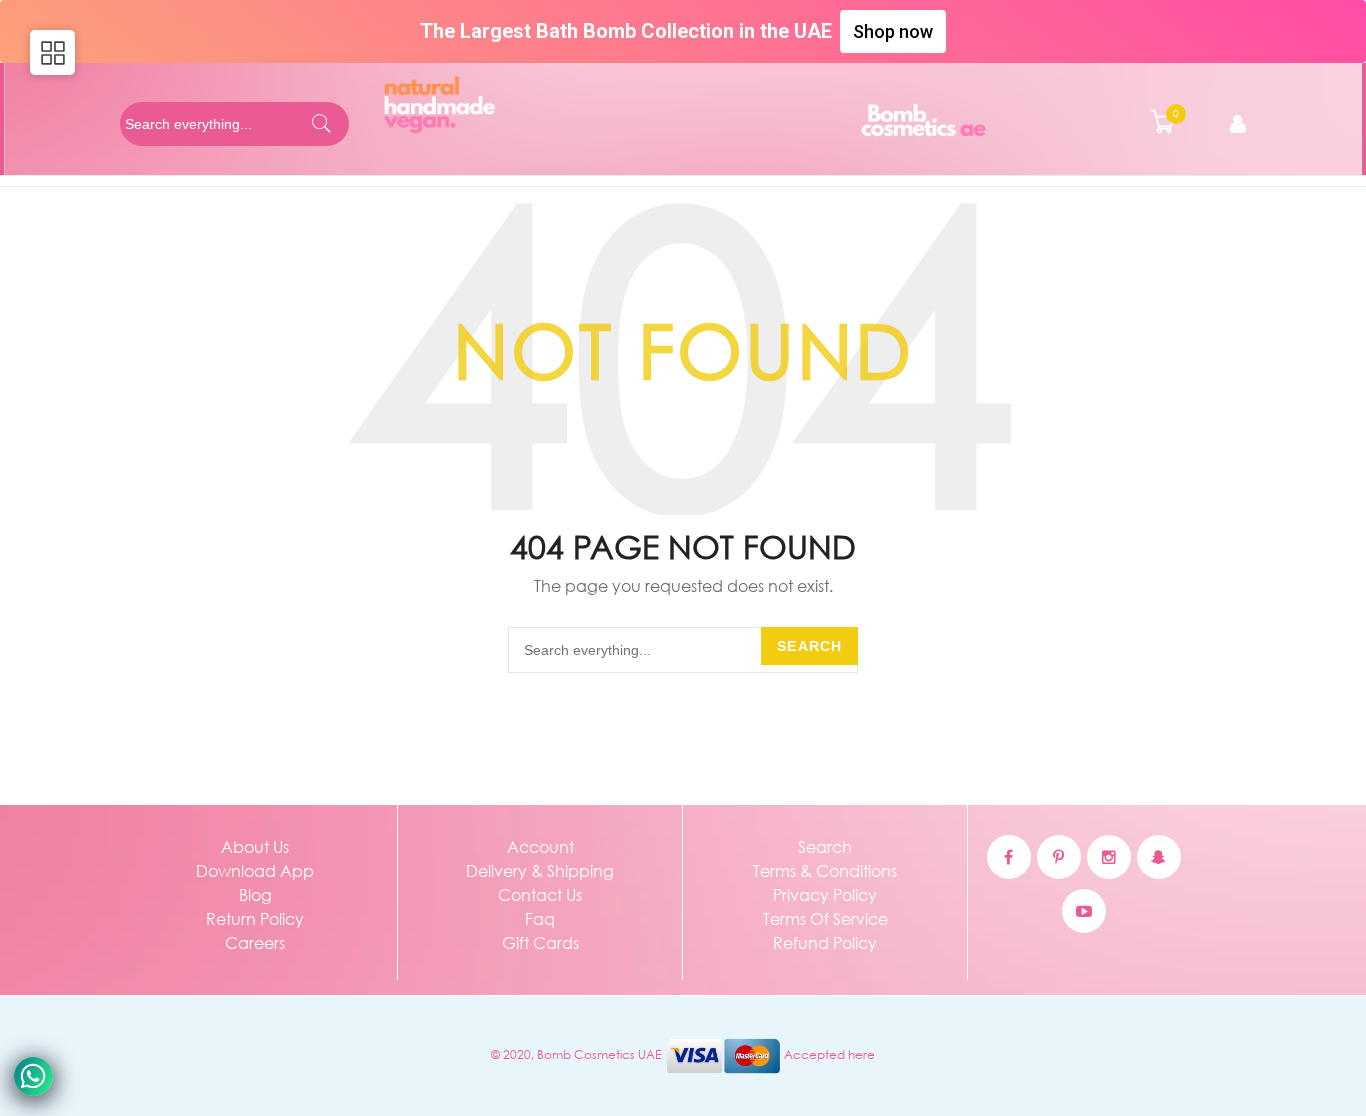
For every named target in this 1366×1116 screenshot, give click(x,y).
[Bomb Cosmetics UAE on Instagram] (1109, 857)
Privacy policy (825, 894)
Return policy (255, 918)
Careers (255, 942)
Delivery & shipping (540, 870)
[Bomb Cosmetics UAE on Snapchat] (1159, 857)
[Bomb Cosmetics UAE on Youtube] (1084, 911)
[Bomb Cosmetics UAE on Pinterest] (1059, 857)
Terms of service (825, 918)
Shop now (893, 31)
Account (540, 846)
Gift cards (540, 942)
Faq (540, 918)
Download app (255, 870)
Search (809, 646)
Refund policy (825, 942)
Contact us (540, 894)
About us (255, 846)
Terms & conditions (825, 870)
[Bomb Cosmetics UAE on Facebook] (1009, 857)
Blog (255, 894)
